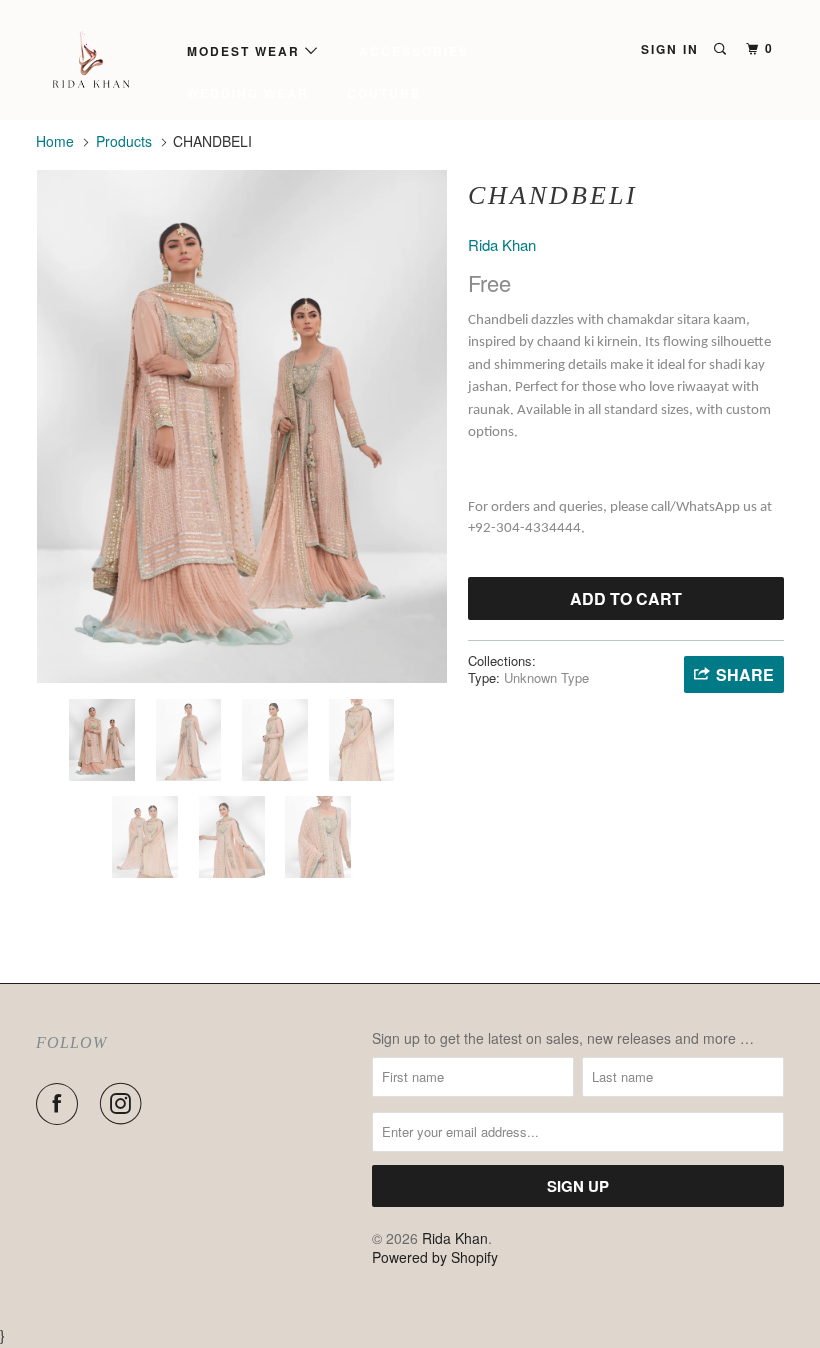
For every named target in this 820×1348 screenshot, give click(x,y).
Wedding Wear (248, 93)
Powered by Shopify (435, 1257)
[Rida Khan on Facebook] (61, 1104)
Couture (384, 93)
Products (124, 141)
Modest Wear (246, 51)
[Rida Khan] (98, 60)
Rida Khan (502, 244)
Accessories (414, 51)
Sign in (670, 49)
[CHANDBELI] (242, 426)
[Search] (722, 49)
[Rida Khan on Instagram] (125, 1104)
